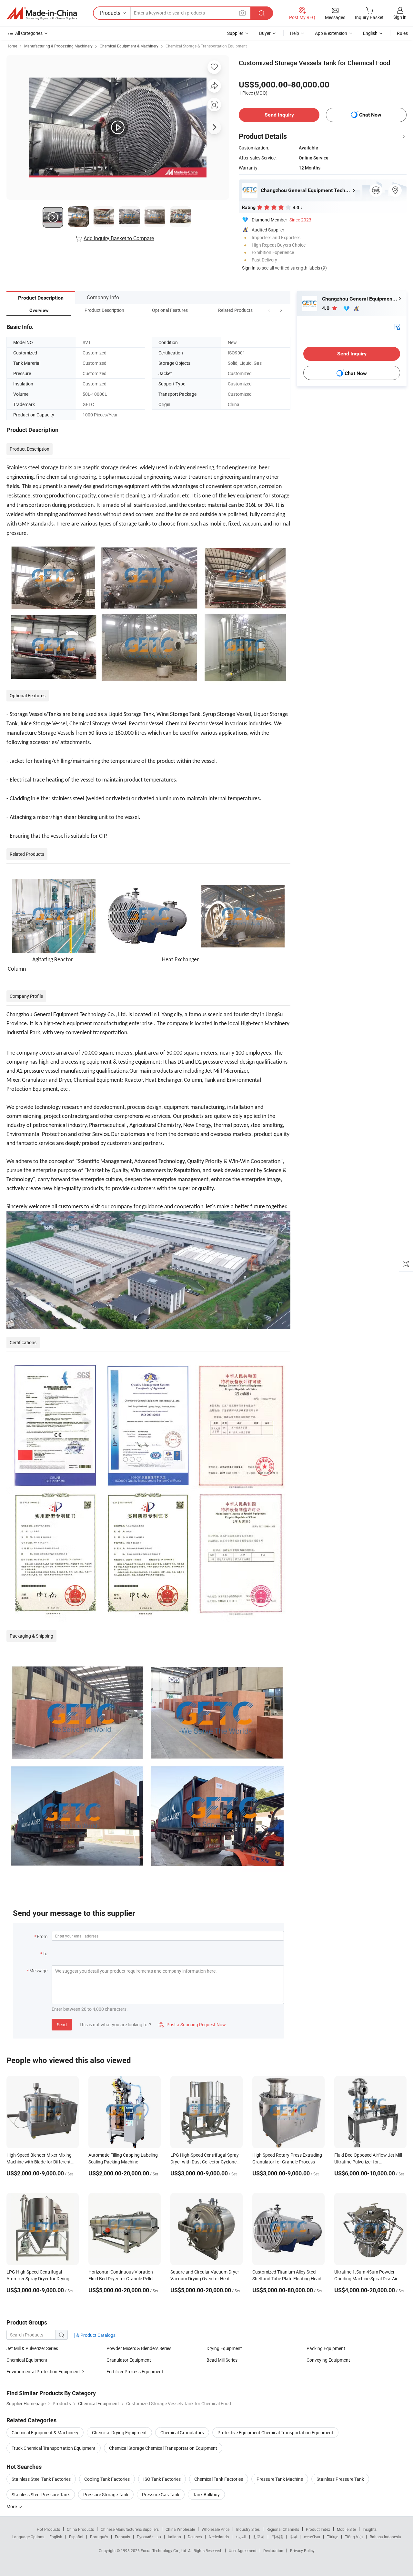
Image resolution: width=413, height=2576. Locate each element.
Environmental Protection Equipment (43, 2372)
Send (62, 2024)
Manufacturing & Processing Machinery (58, 46)
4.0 (326, 308)
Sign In (249, 268)
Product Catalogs (97, 2335)
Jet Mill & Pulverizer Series (32, 2348)
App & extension (331, 33)
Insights (370, 2529)
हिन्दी (293, 2537)
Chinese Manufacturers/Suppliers (130, 2529)
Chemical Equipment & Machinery (129, 46)
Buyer (265, 33)
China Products (80, 2529)
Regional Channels (283, 2529)
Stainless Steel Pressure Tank (41, 2494)
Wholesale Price (216, 2529)
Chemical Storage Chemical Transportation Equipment (163, 2448)
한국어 (259, 2537)
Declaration (273, 2550)
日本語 (277, 2537)
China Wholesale (180, 2529)
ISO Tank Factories (162, 2479)
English (56, 2537)
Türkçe (332, 2537)
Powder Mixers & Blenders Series (139, 2348)
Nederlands (219, 2537)
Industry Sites (248, 2529)
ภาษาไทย (312, 2537)
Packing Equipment (326, 2348)
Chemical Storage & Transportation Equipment (206, 46)
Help (295, 33)
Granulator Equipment (129, 2360)
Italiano (174, 2537)
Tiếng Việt (354, 2537)
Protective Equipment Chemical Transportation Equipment (275, 2433)
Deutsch (195, 2537)
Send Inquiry (279, 115)
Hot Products (48, 2529)
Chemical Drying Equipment (119, 2433)
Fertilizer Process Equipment (135, 2372)
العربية (241, 2537)
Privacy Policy (302, 2550)
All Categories (29, 33)
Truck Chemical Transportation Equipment (54, 2448)
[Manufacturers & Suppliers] (42, 13)
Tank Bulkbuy (206, 2494)
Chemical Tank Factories (219, 2479)
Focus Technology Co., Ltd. (164, 2550)
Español (76, 2537)
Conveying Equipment (328, 2360)
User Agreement (243, 2550)
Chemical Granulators (182, 2433)
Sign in (400, 17)
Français (122, 2537)
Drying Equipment (224, 2348)
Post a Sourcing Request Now (192, 2024)
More (12, 2506)
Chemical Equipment (27, 2360)
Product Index (318, 2529)
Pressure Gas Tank (161, 2494)
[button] (269, 310)
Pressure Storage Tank (106, 2494)
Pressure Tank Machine (280, 2479)
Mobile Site (346, 2529)
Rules (402, 33)
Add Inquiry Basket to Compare (119, 238)
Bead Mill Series (222, 2360)
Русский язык (149, 2537)
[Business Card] (397, 326)
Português (99, 2537)
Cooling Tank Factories (107, 2479)
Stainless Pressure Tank (340, 2479)
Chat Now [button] (370, 115)
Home (12, 46)
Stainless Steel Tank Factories (41, 2479)
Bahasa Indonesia (385, 2537)
